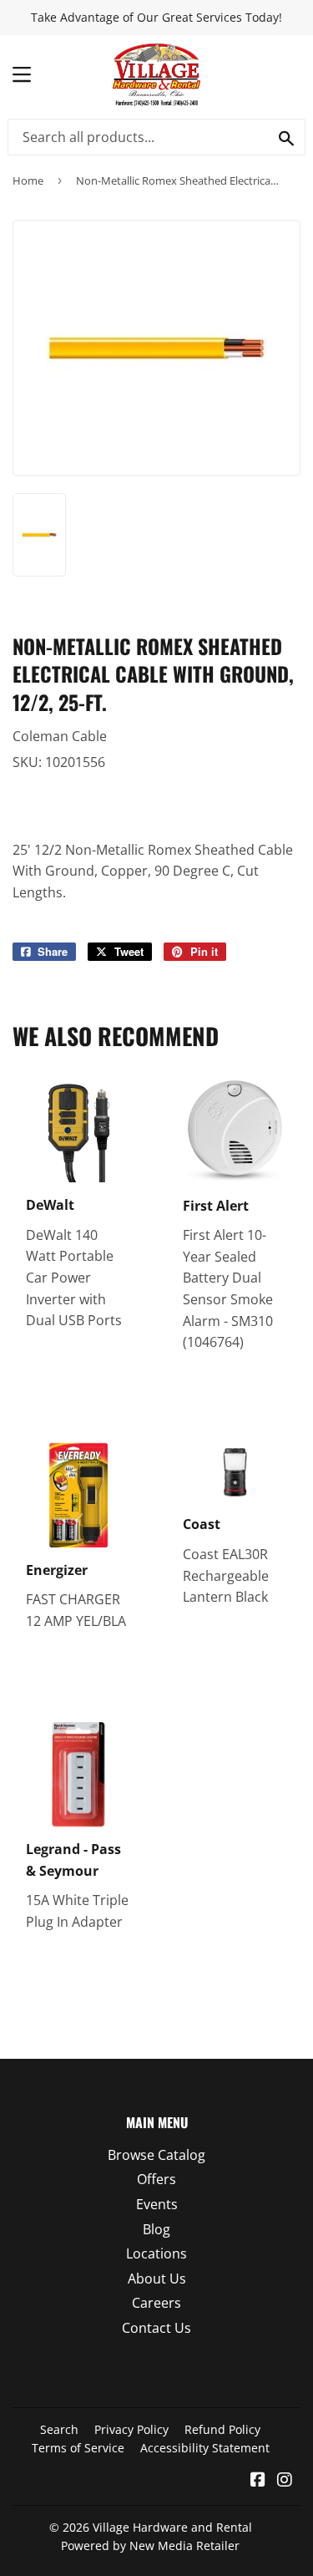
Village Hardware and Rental (172, 2527)
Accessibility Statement (205, 2448)
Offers (156, 2179)
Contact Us (156, 2328)
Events (157, 2204)
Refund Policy (222, 2429)
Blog (156, 2229)
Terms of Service (78, 2448)
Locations (156, 2253)
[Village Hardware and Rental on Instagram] (285, 2481)
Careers (156, 2303)
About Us (157, 2279)
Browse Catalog (156, 2155)
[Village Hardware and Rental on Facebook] (258, 2481)
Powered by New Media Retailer (150, 2546)
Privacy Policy (131, 2429)
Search (59, 2429)
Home (28, 180)
